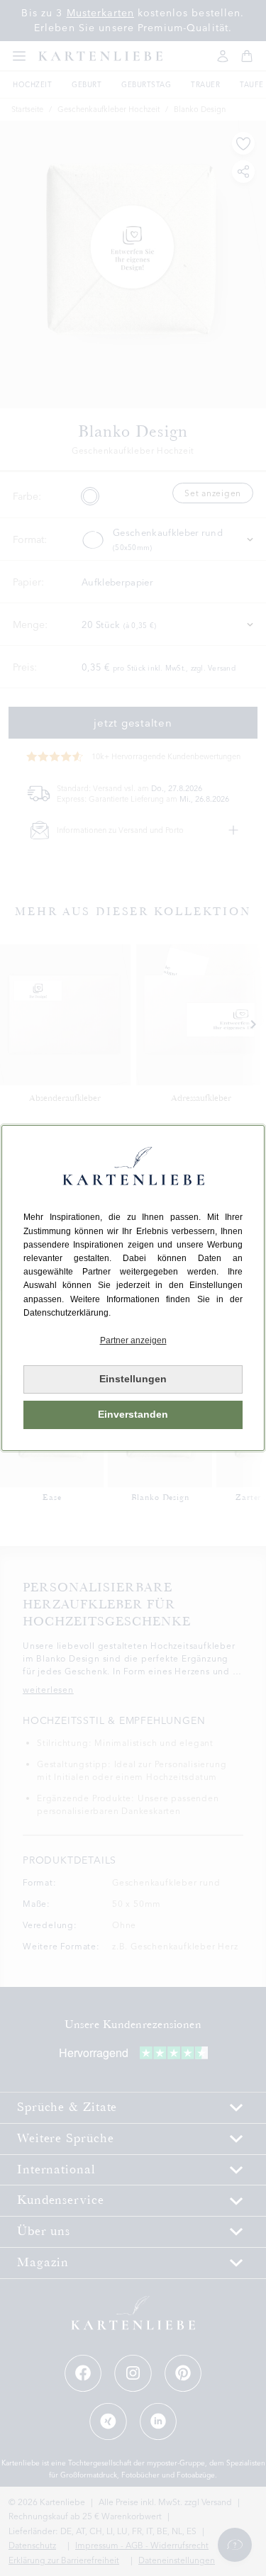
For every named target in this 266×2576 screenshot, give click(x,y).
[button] (133, 1341)
